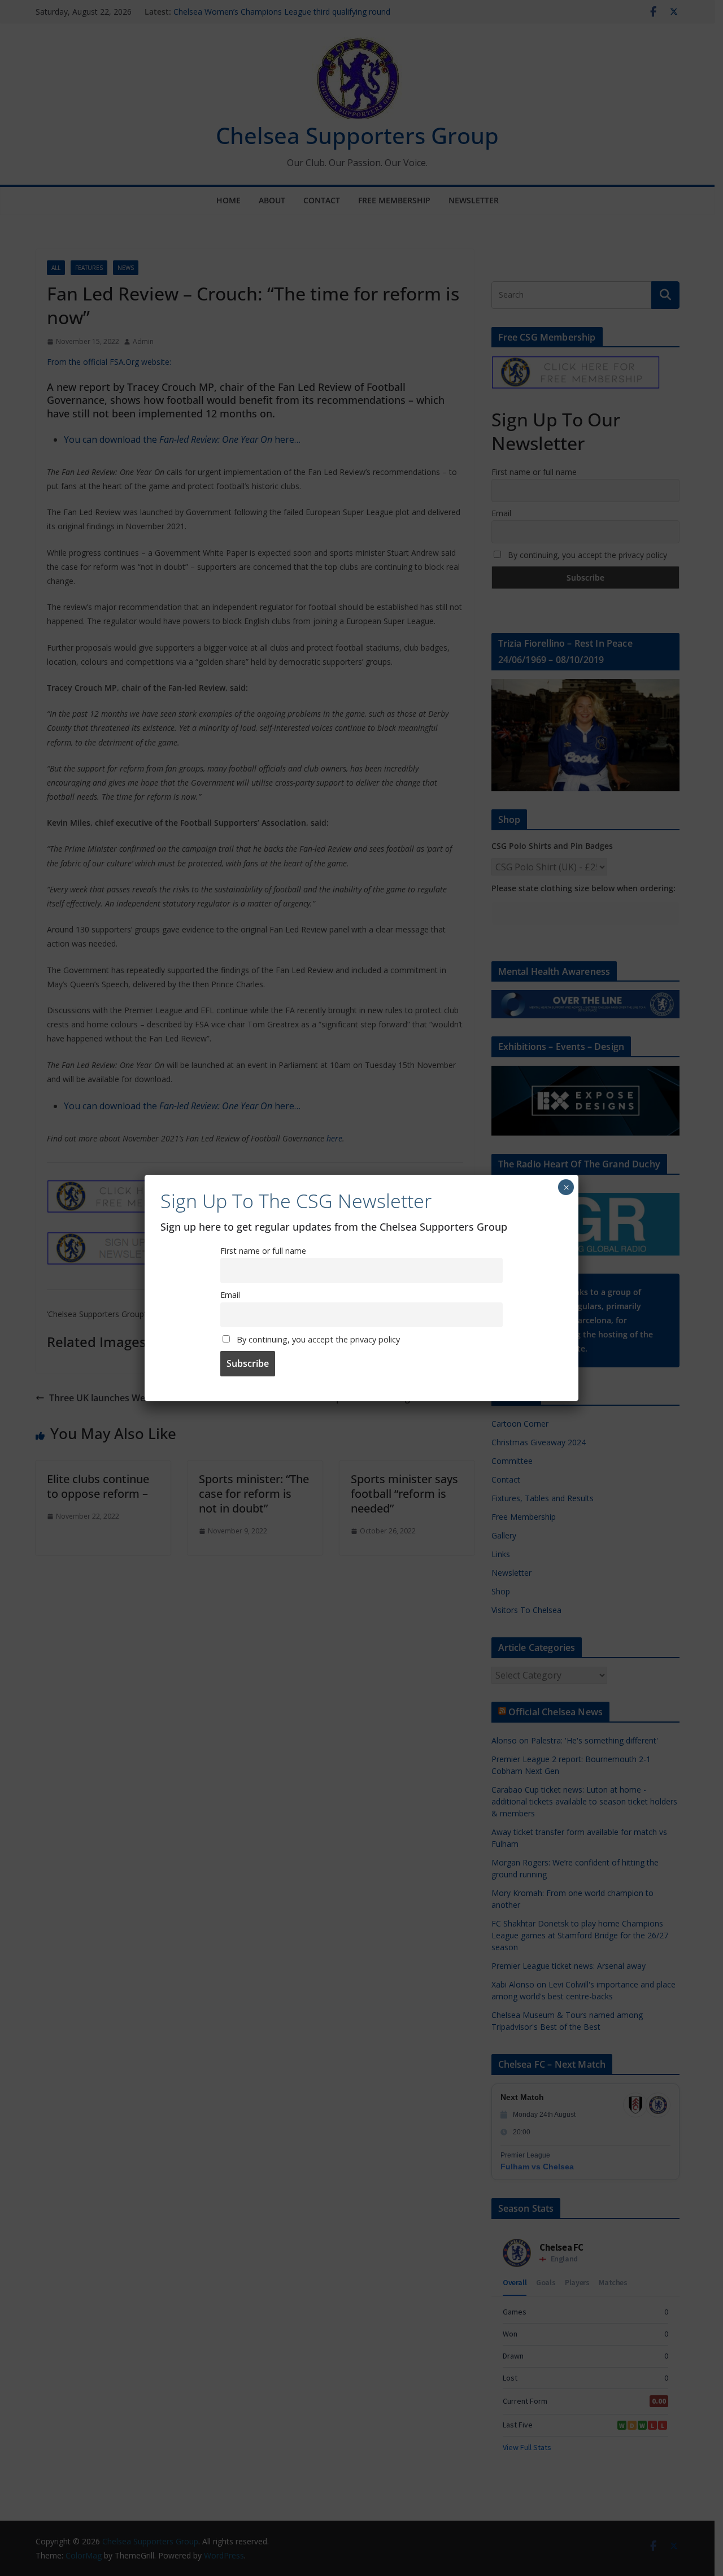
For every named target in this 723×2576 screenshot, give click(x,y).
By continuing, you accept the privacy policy (317, 1339)
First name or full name (263, 1251)
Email (230, 1295)
